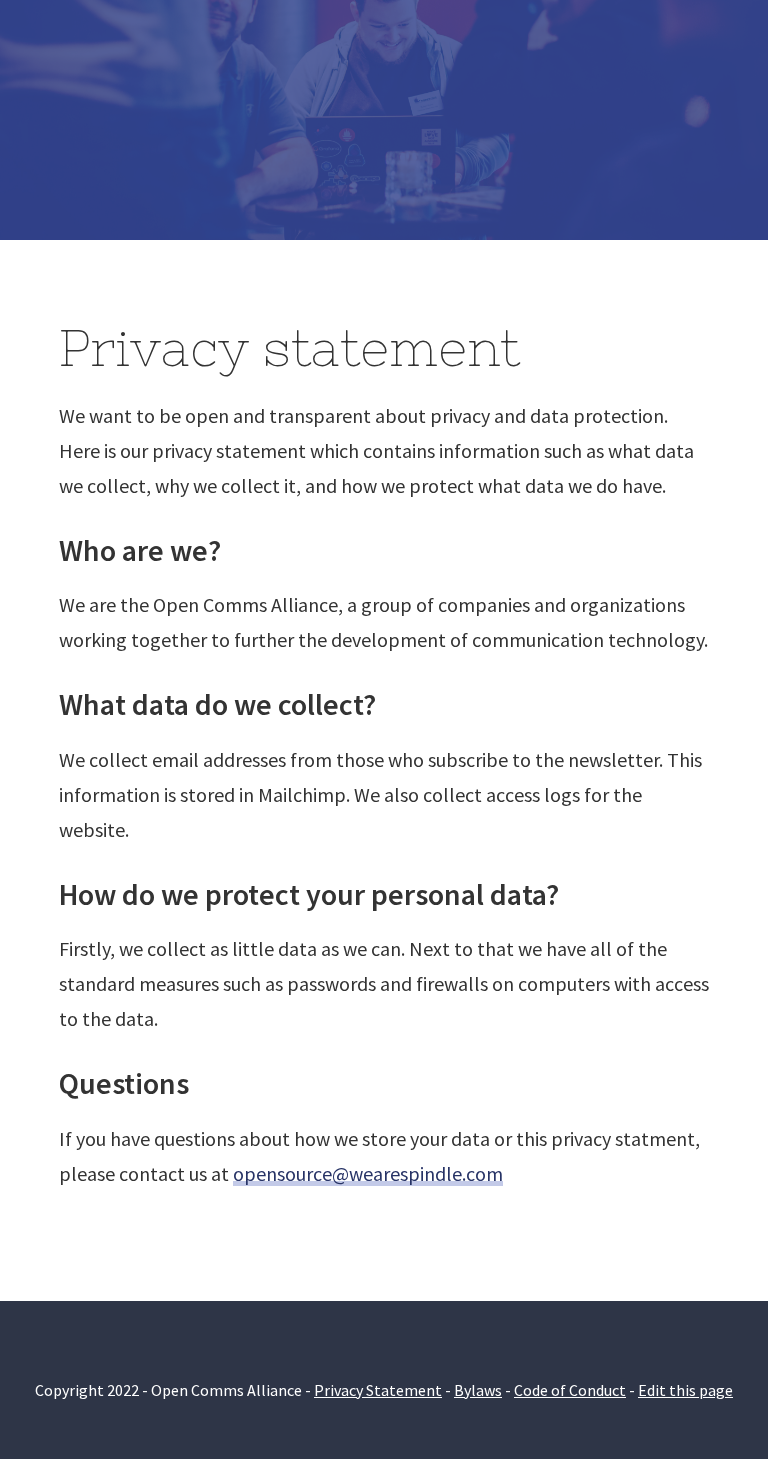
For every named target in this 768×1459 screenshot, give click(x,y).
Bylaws (478, 1390)
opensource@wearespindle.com (368, 1173)
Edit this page (685, 1390)
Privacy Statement (378, 1390)
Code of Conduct (570, 1390)
